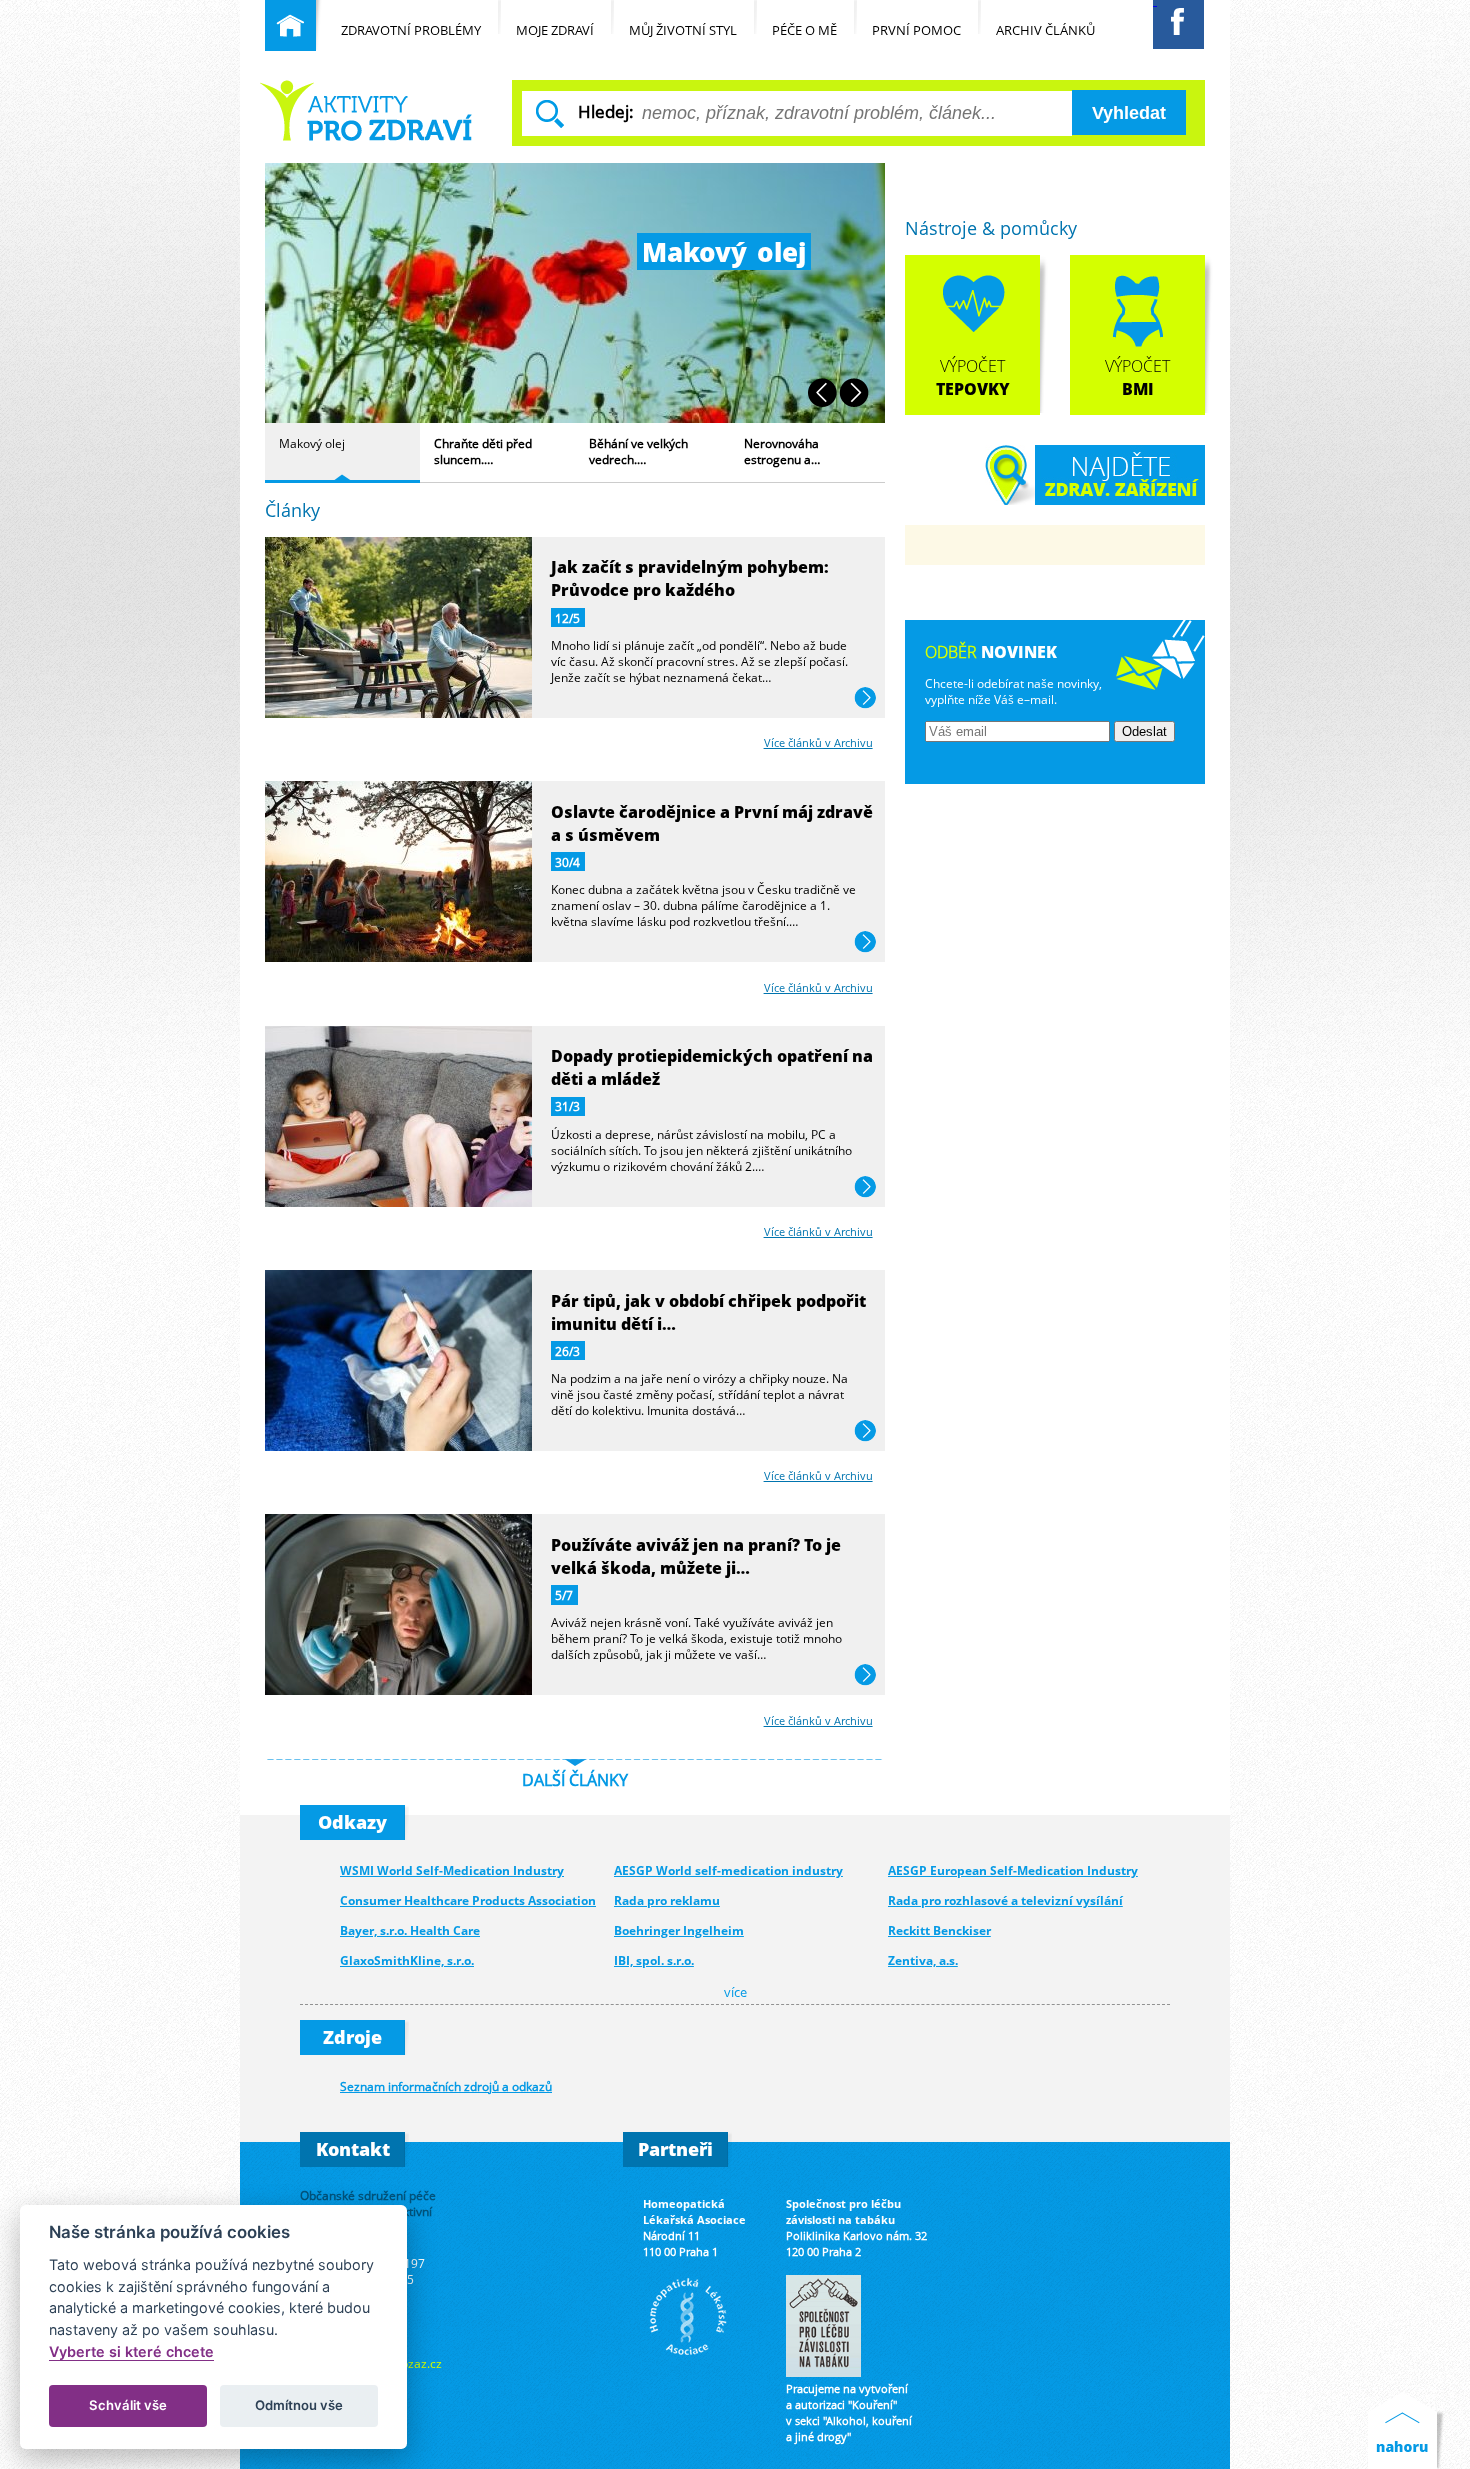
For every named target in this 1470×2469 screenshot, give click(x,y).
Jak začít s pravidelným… (783, 451)
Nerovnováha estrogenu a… (627, 451)
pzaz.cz (421, 2363)
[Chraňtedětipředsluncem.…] (576, 417)
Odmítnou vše (299, 2405)
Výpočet (973, 377)
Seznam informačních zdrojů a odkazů (446, 2086)
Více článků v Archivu (818, 742)
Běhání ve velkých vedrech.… (483, 451)
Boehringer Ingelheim (679, 1930)
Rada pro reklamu (667, 1900)
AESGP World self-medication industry (728, 1870)
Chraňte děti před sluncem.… (328, 451)
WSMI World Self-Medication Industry (452, 1870)
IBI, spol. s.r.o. (654, 1960)
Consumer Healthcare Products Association (468, 1900)
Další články (575, 1780)
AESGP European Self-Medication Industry (1013, 1870)
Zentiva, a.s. (923, 1960)
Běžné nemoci (369, 110)
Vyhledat (1129, 113)
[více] (398, 712)
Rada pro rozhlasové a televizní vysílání (1005, 1900)
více (865, 698)
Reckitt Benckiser (939, 1930)
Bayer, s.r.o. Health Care (410, 1930)
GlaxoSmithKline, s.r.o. (407, 1960)
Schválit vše (128, 2405)
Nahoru (1406, 2430)
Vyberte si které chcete (131, 2351)
